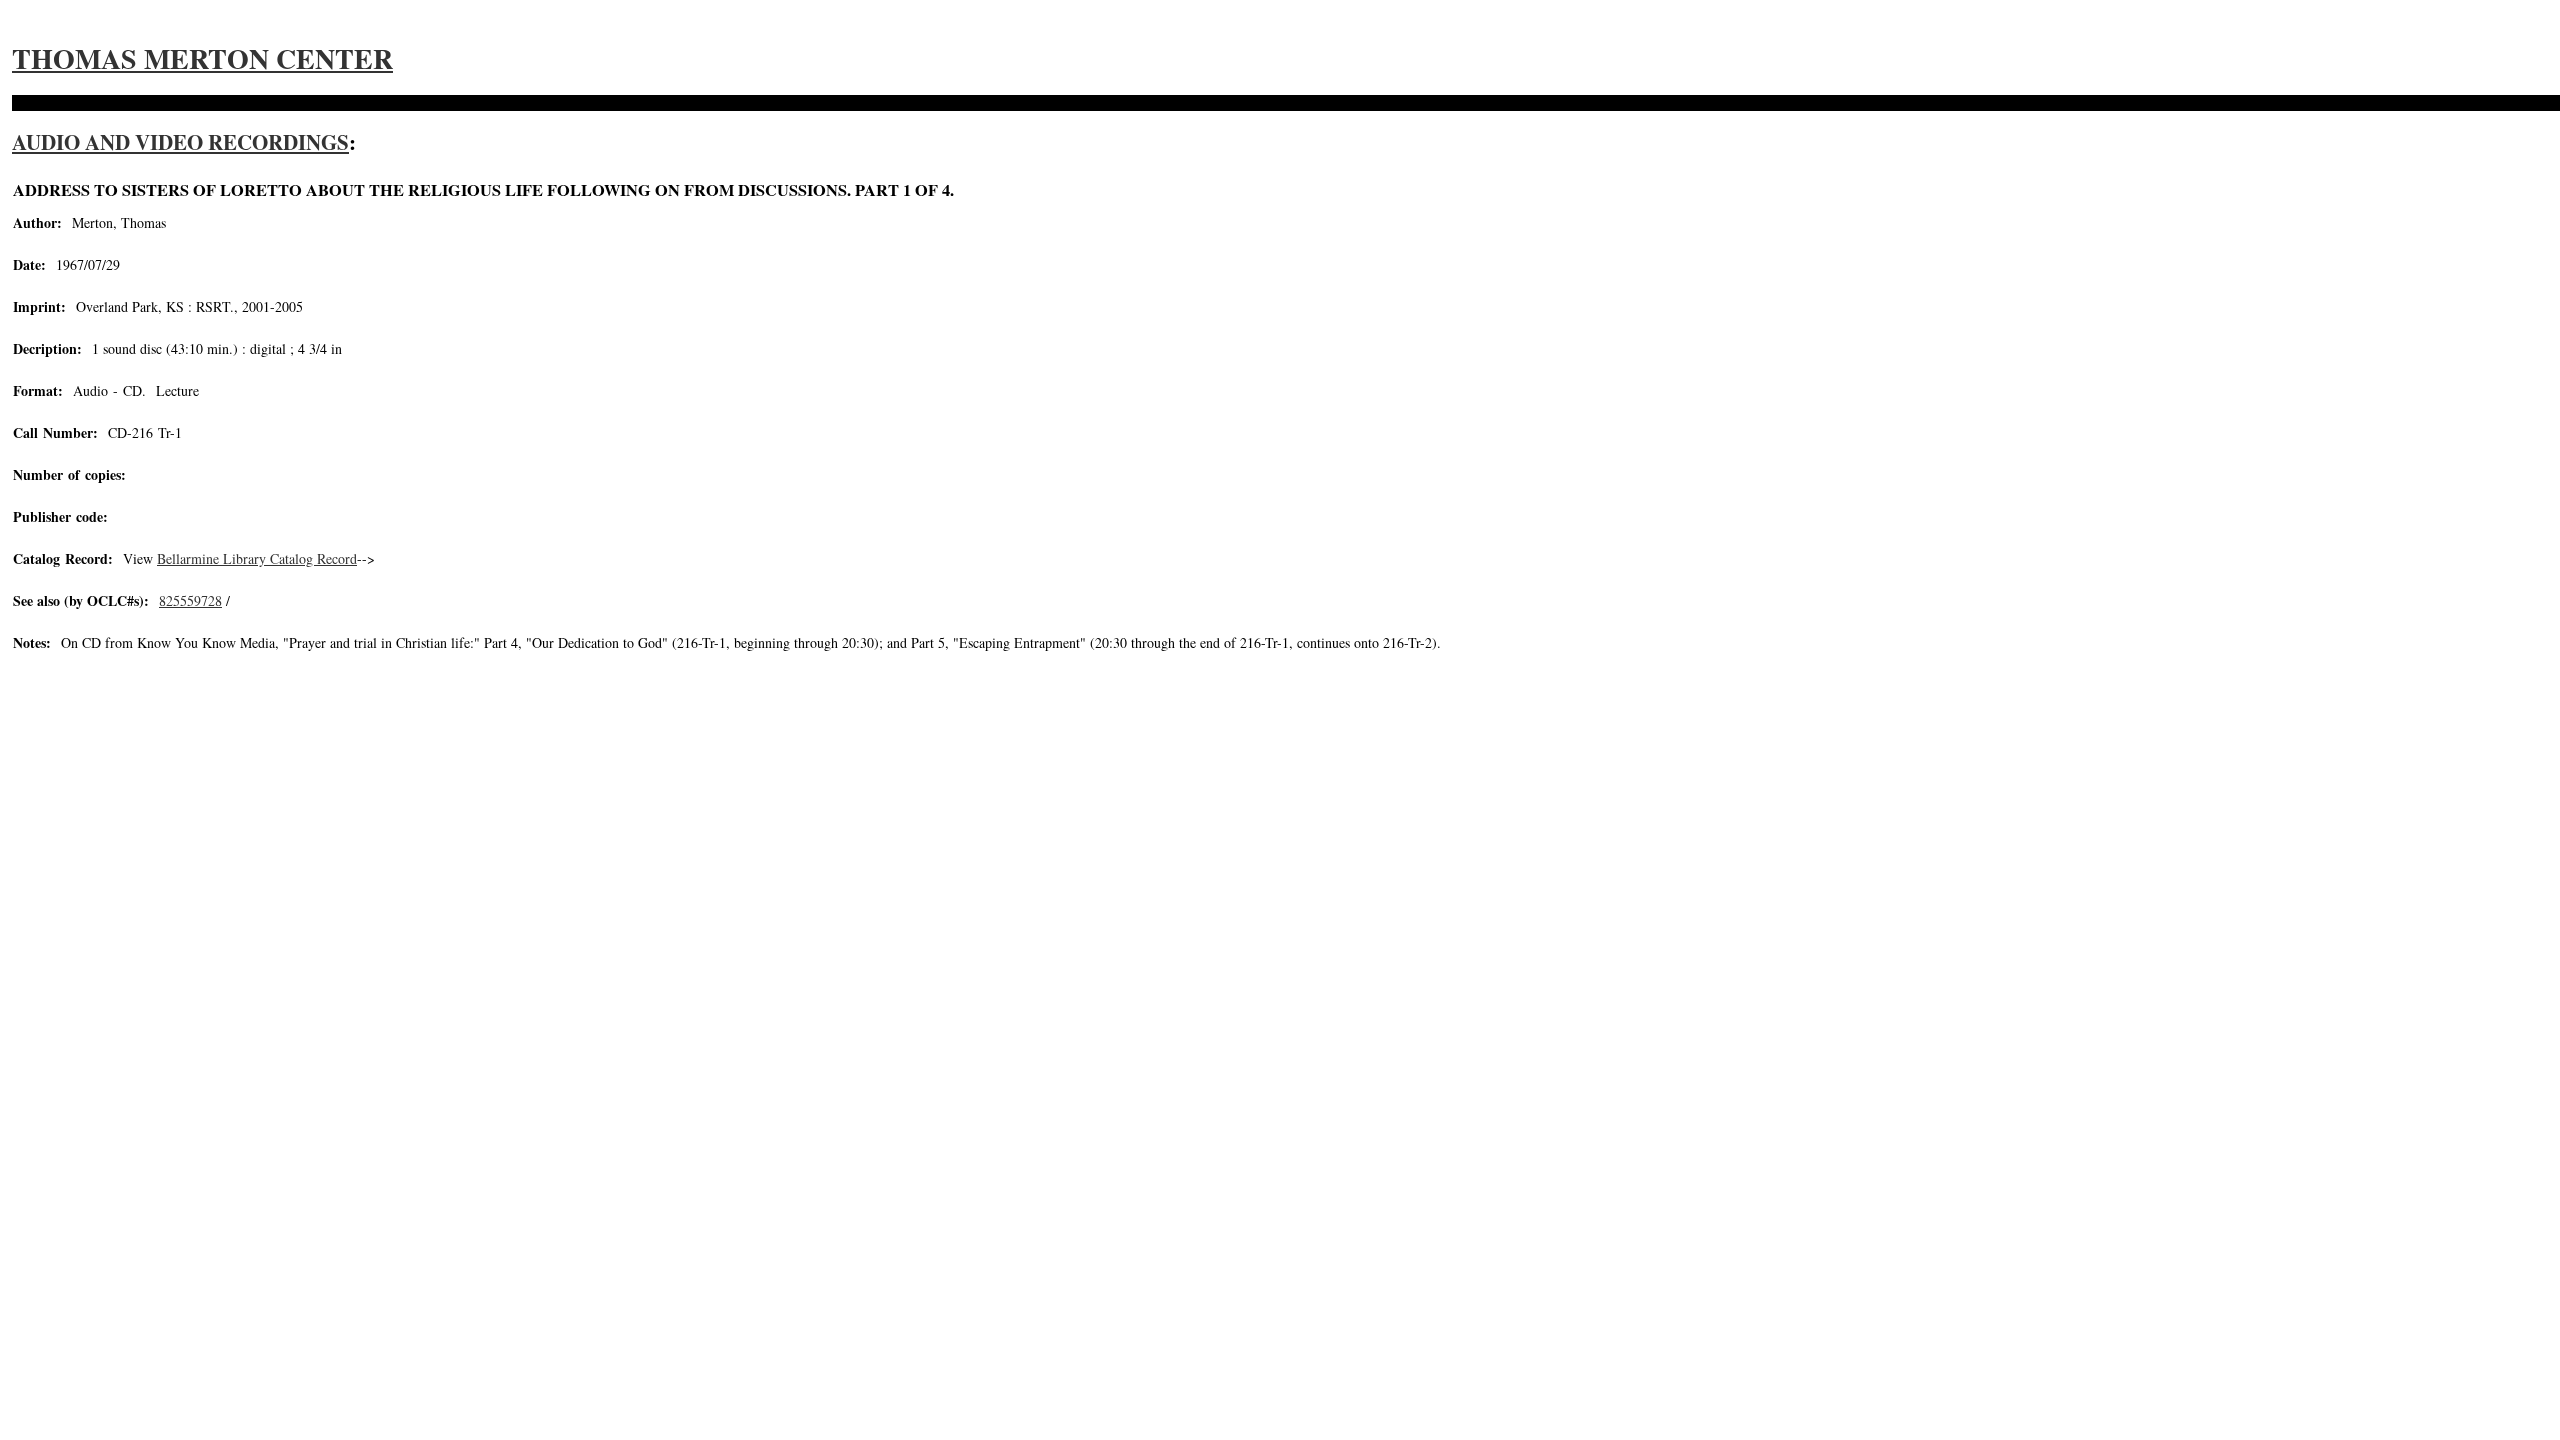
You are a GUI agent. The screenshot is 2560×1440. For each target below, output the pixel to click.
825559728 (190, 600)
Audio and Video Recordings (180, 142)
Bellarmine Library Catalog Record (257, 558)
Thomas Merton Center (202, 58)
